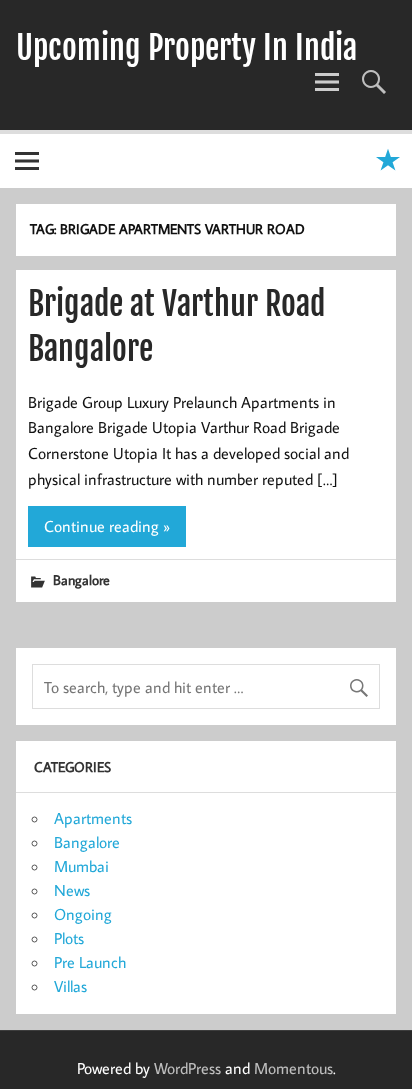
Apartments (93, 818)
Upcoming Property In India (186, 48)
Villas (70, 986)
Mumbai (81, 866)
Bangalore (81, 579)
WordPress (187, 1068)
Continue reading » (107, 526)
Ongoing (83, 914)
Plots (69, 938)
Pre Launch (90, 962)
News (72, 890)
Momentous (293, 1068)
